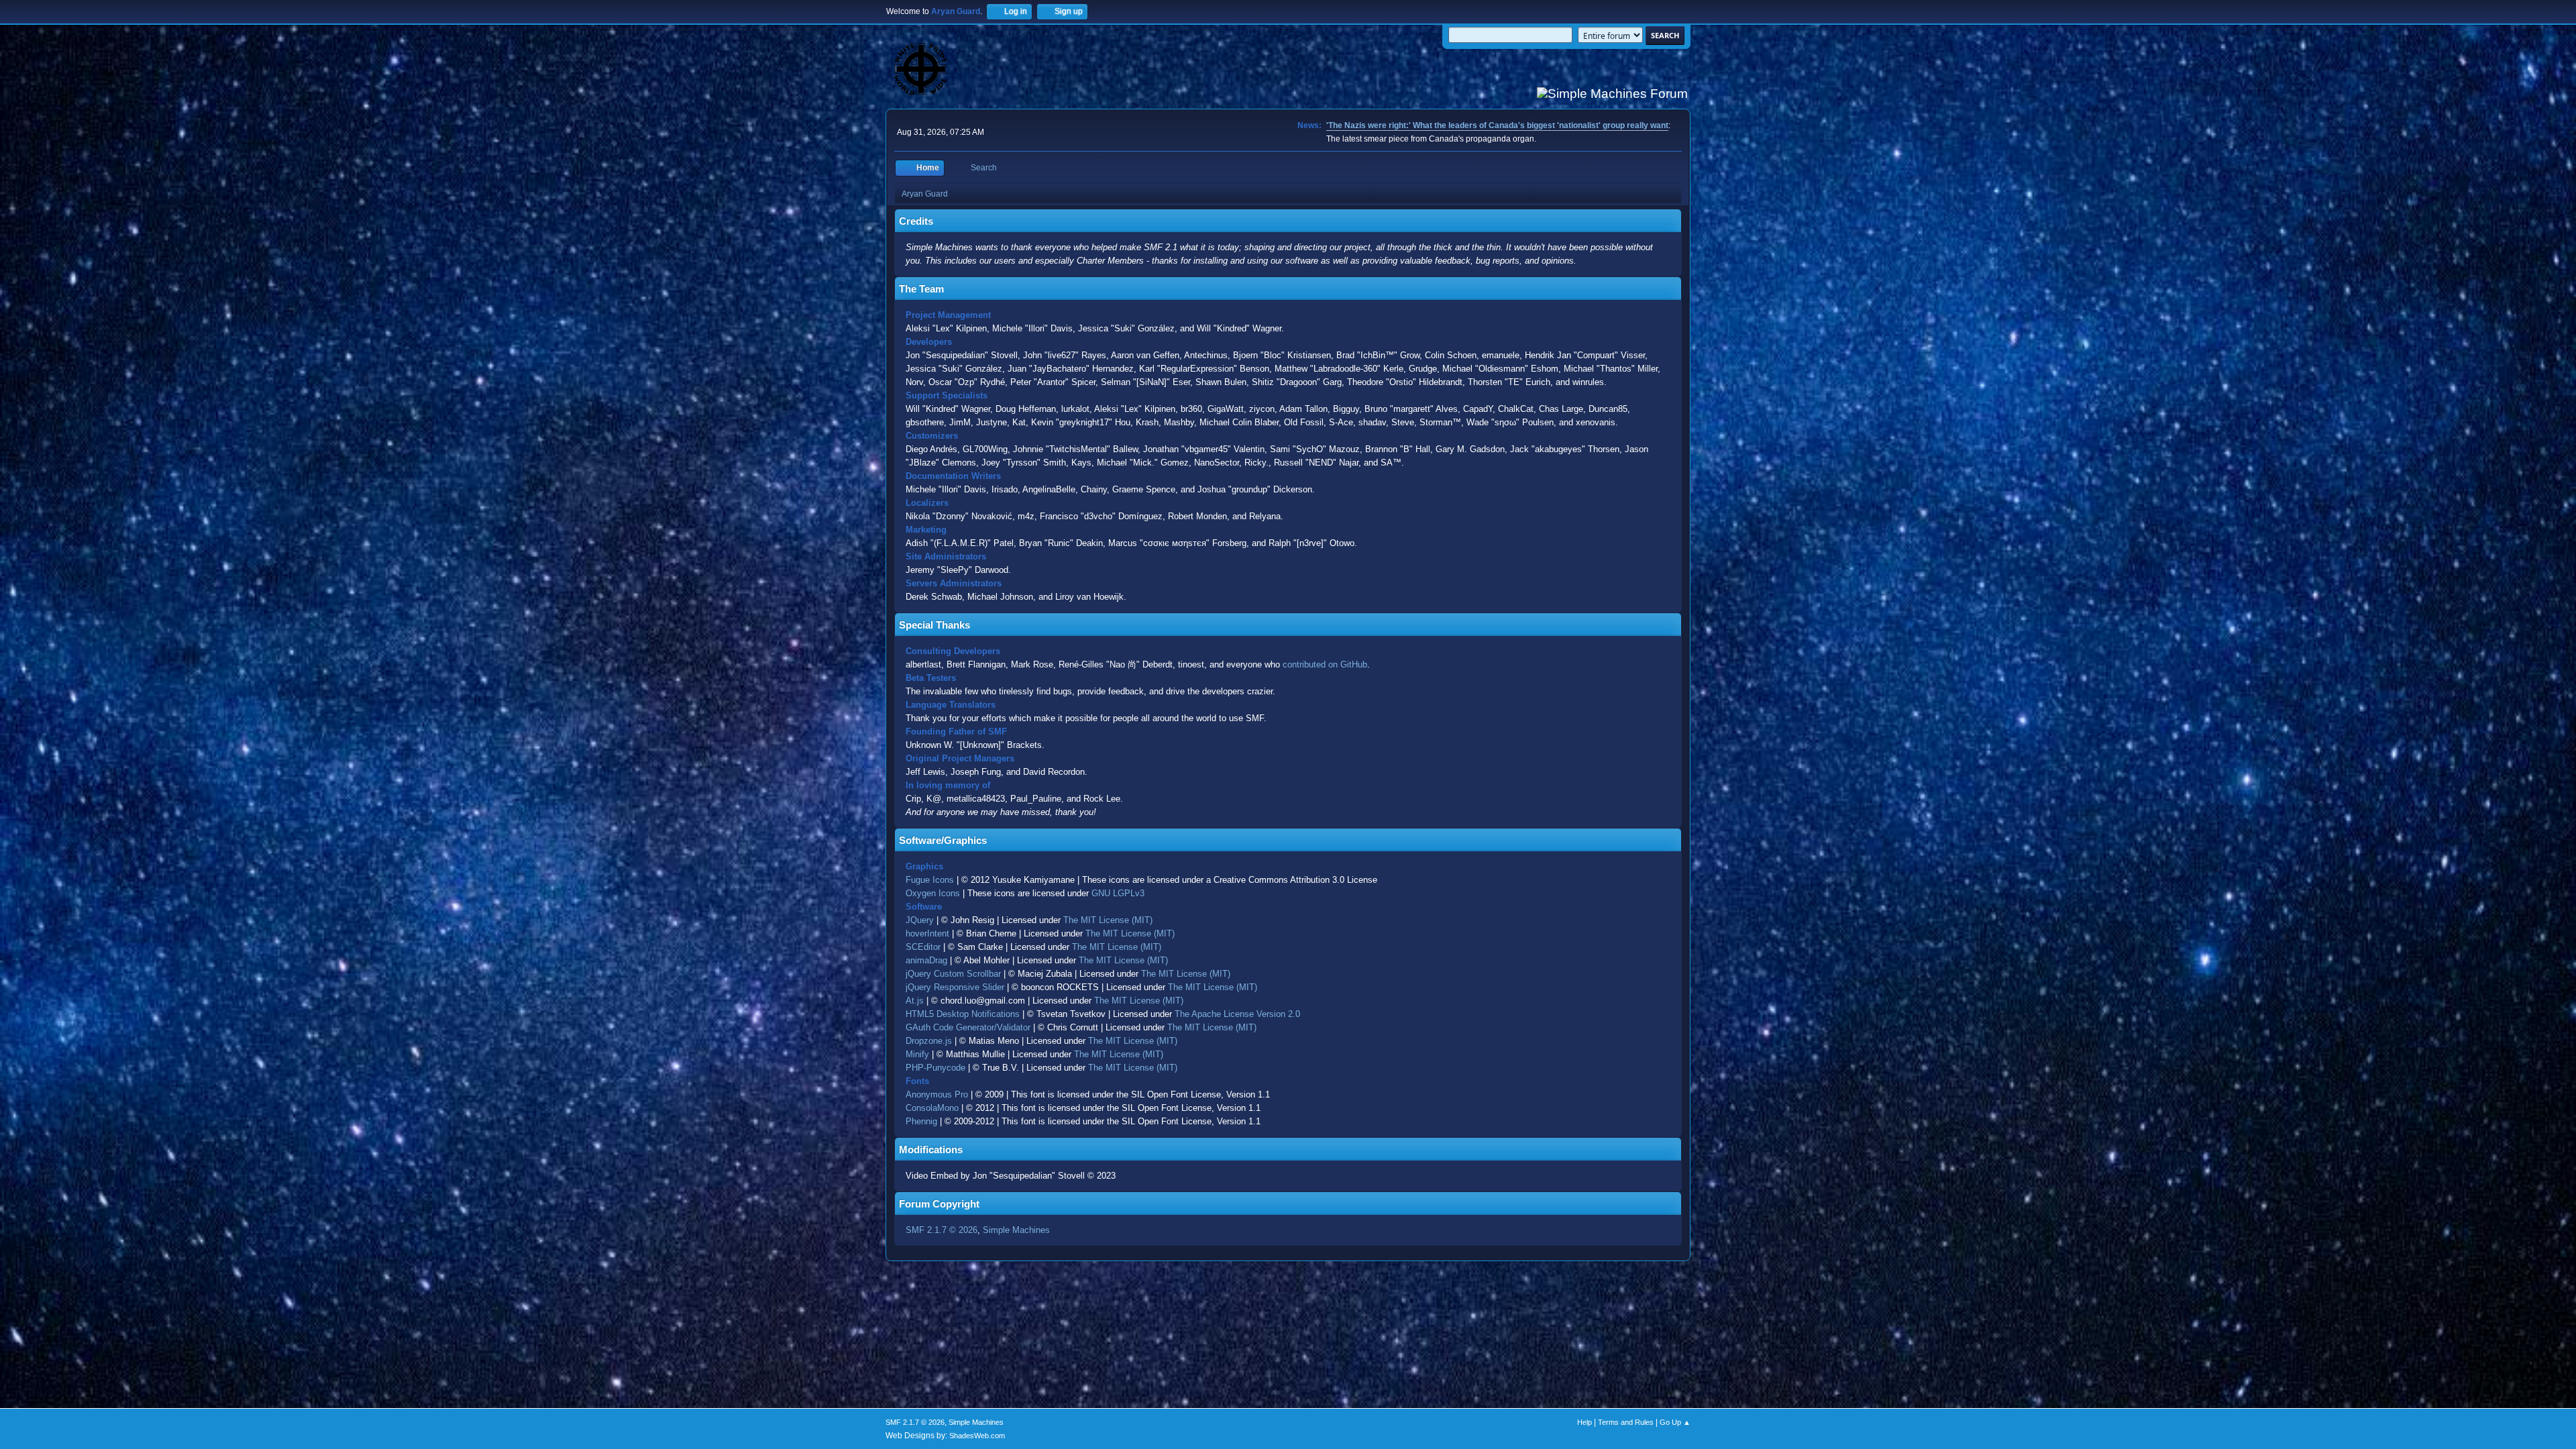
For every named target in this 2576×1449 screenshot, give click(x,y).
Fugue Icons (930, 880)
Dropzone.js (929, 1041)
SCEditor (923, 947)
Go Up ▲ (1675, 1422)
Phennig (921, 1121)
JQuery (920, 920)
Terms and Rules (1626, 1422)
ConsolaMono (932, 1108)
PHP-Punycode (935, 1068)
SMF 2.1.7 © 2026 (942, 1230)
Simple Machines (1016, 1230)
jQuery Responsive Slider (955, 987)
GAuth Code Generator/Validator (968, 1027)
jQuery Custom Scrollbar (953, 974)
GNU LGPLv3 (1118, 893)
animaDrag (926, 960)
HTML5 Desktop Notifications (963, 1014)
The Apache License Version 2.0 (1237, 1014)
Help (1585, 1422)
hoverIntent (927, 933)
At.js (915, 1001)
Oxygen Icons (933, 893)
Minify (917, 1054)
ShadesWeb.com (977, 1436)
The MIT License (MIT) (1108, 920)
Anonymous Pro (937, 1094)
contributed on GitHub (1325, 664)
